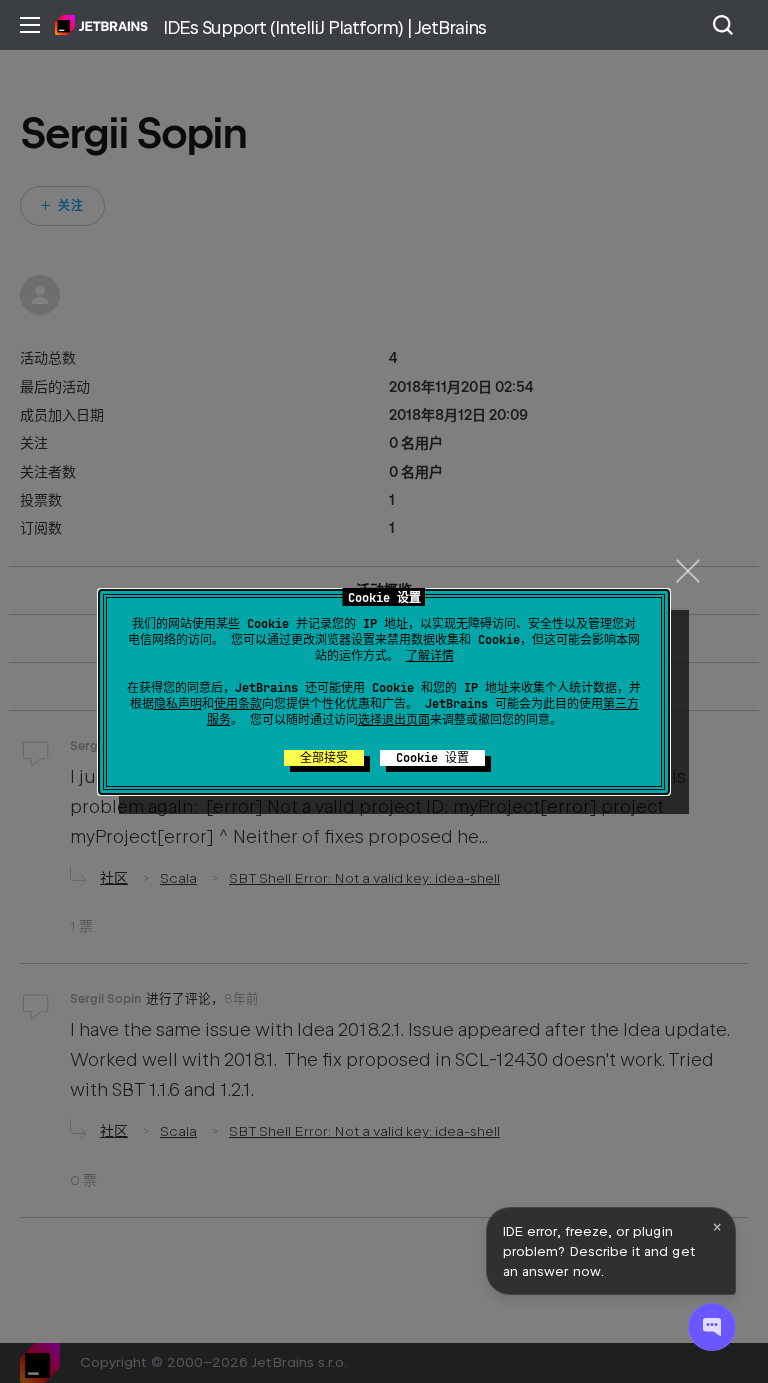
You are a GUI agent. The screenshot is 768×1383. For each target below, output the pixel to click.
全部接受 (324, 758)
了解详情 (430, 656)
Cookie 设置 (432, 758)
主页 (101, 25)
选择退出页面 (394, 720)
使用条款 (238, 704)
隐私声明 (178, 704)
